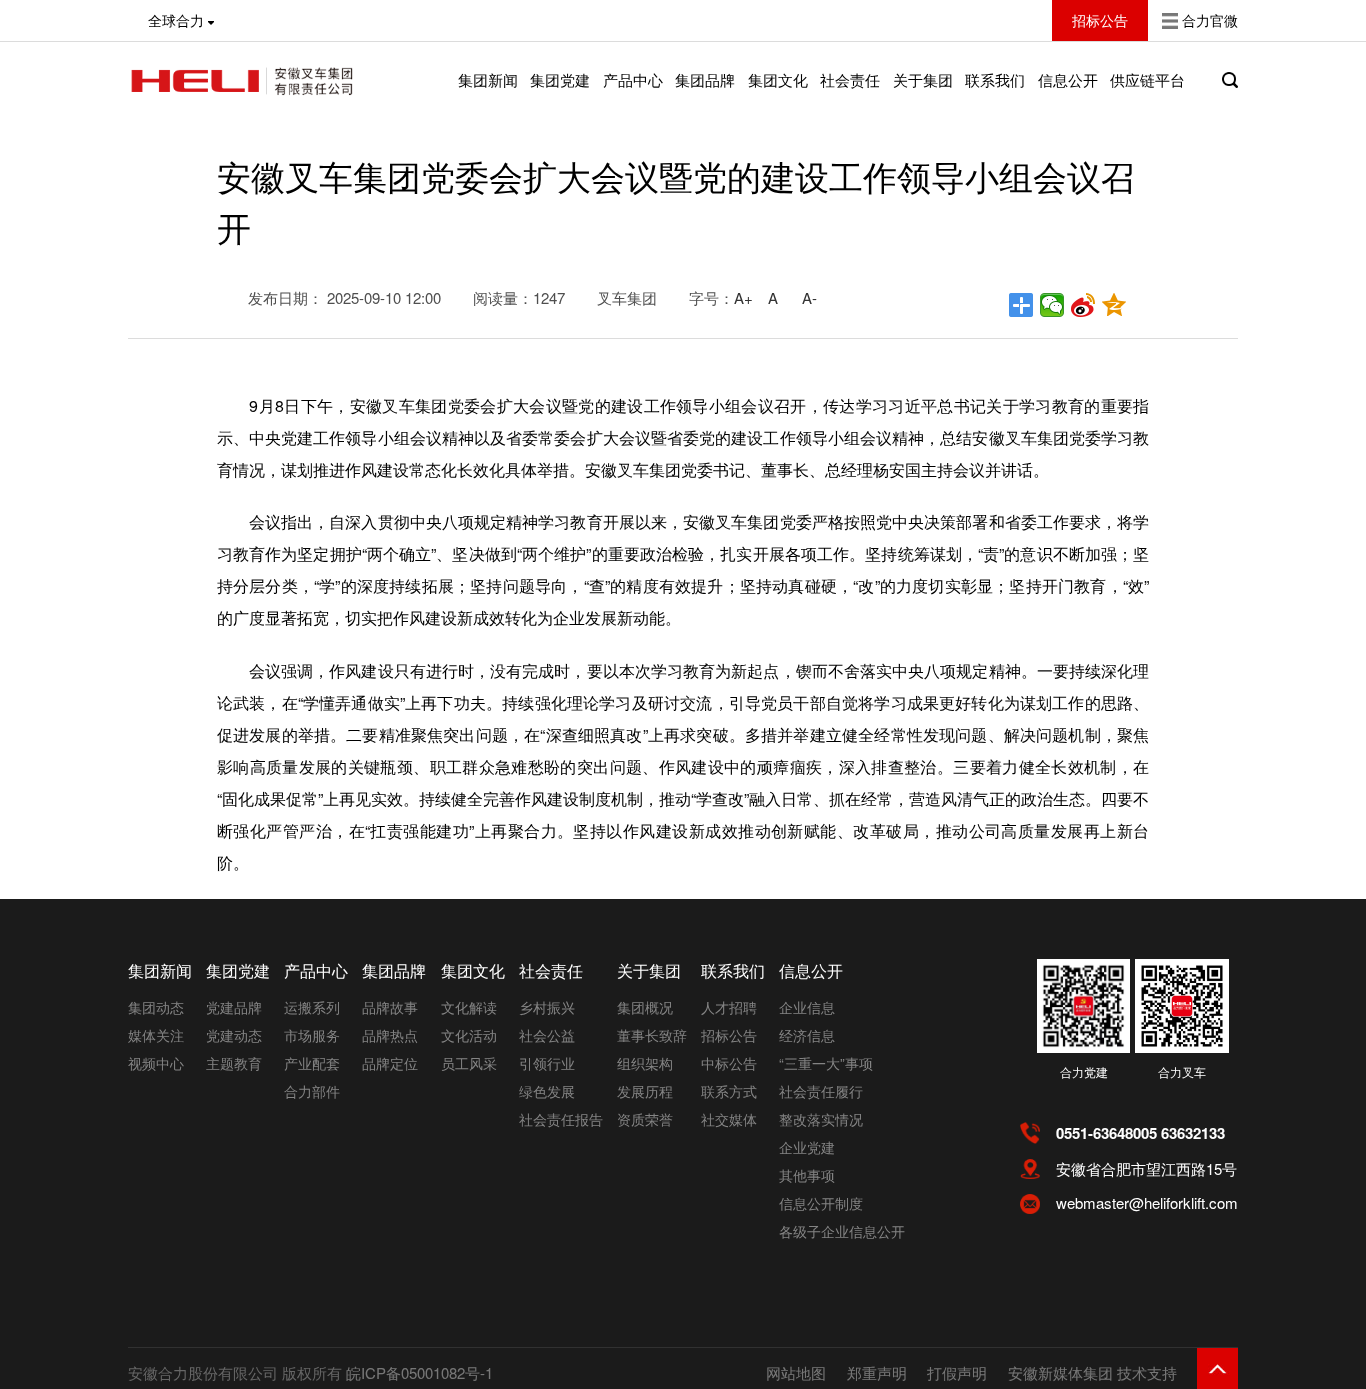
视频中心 (156, 1063)
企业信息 (807, 1007)
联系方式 (729, 1091)
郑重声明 (877, 1372)
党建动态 (234, 1035)
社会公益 (547, 1035)
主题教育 (234, 1063)
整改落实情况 (821, 1119)
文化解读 (469, 1007)
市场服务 (312, 1035)
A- (809, 297)
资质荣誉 (645, 1119)
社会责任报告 (561, 1119)
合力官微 (1210, 20)
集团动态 (156, 1007)
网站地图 (796, 1372)
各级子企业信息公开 (842, 1231)
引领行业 (547, 1063)
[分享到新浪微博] (1083, 305)
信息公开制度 (821, 1203)
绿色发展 (547, 1091)
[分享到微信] (1052, 305)
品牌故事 (390, 1007)
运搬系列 (312, 1007)
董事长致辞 (652, 1035)
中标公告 (729, 1063)
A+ (743, 297)
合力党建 (1084, 1071)
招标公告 (729, 1035)
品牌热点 (390, 1035)
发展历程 (645, 1091)
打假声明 (957, 1372)
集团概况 (645, 1007)
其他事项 (807, 1175)
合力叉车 (1182, 1071)
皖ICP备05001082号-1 (419, 1372)
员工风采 (469, 1063)
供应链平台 (1147, 79)
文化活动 (469, 1035)
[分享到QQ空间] (1114, 305)
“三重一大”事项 (826, 1063)
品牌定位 (390, 1063)
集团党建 (560, 79)
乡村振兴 (547, 1007)
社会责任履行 (821, 1091)
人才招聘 (729, 1007)
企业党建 (807, 1147)
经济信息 (807, 1035)
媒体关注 (156, 1035)
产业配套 (312, 1063)
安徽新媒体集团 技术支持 (1092, 1372)
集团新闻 (488, 79)
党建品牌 (234, 1007)
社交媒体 (729, 1119)
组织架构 (645, 1063)
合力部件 (312, 1091)
